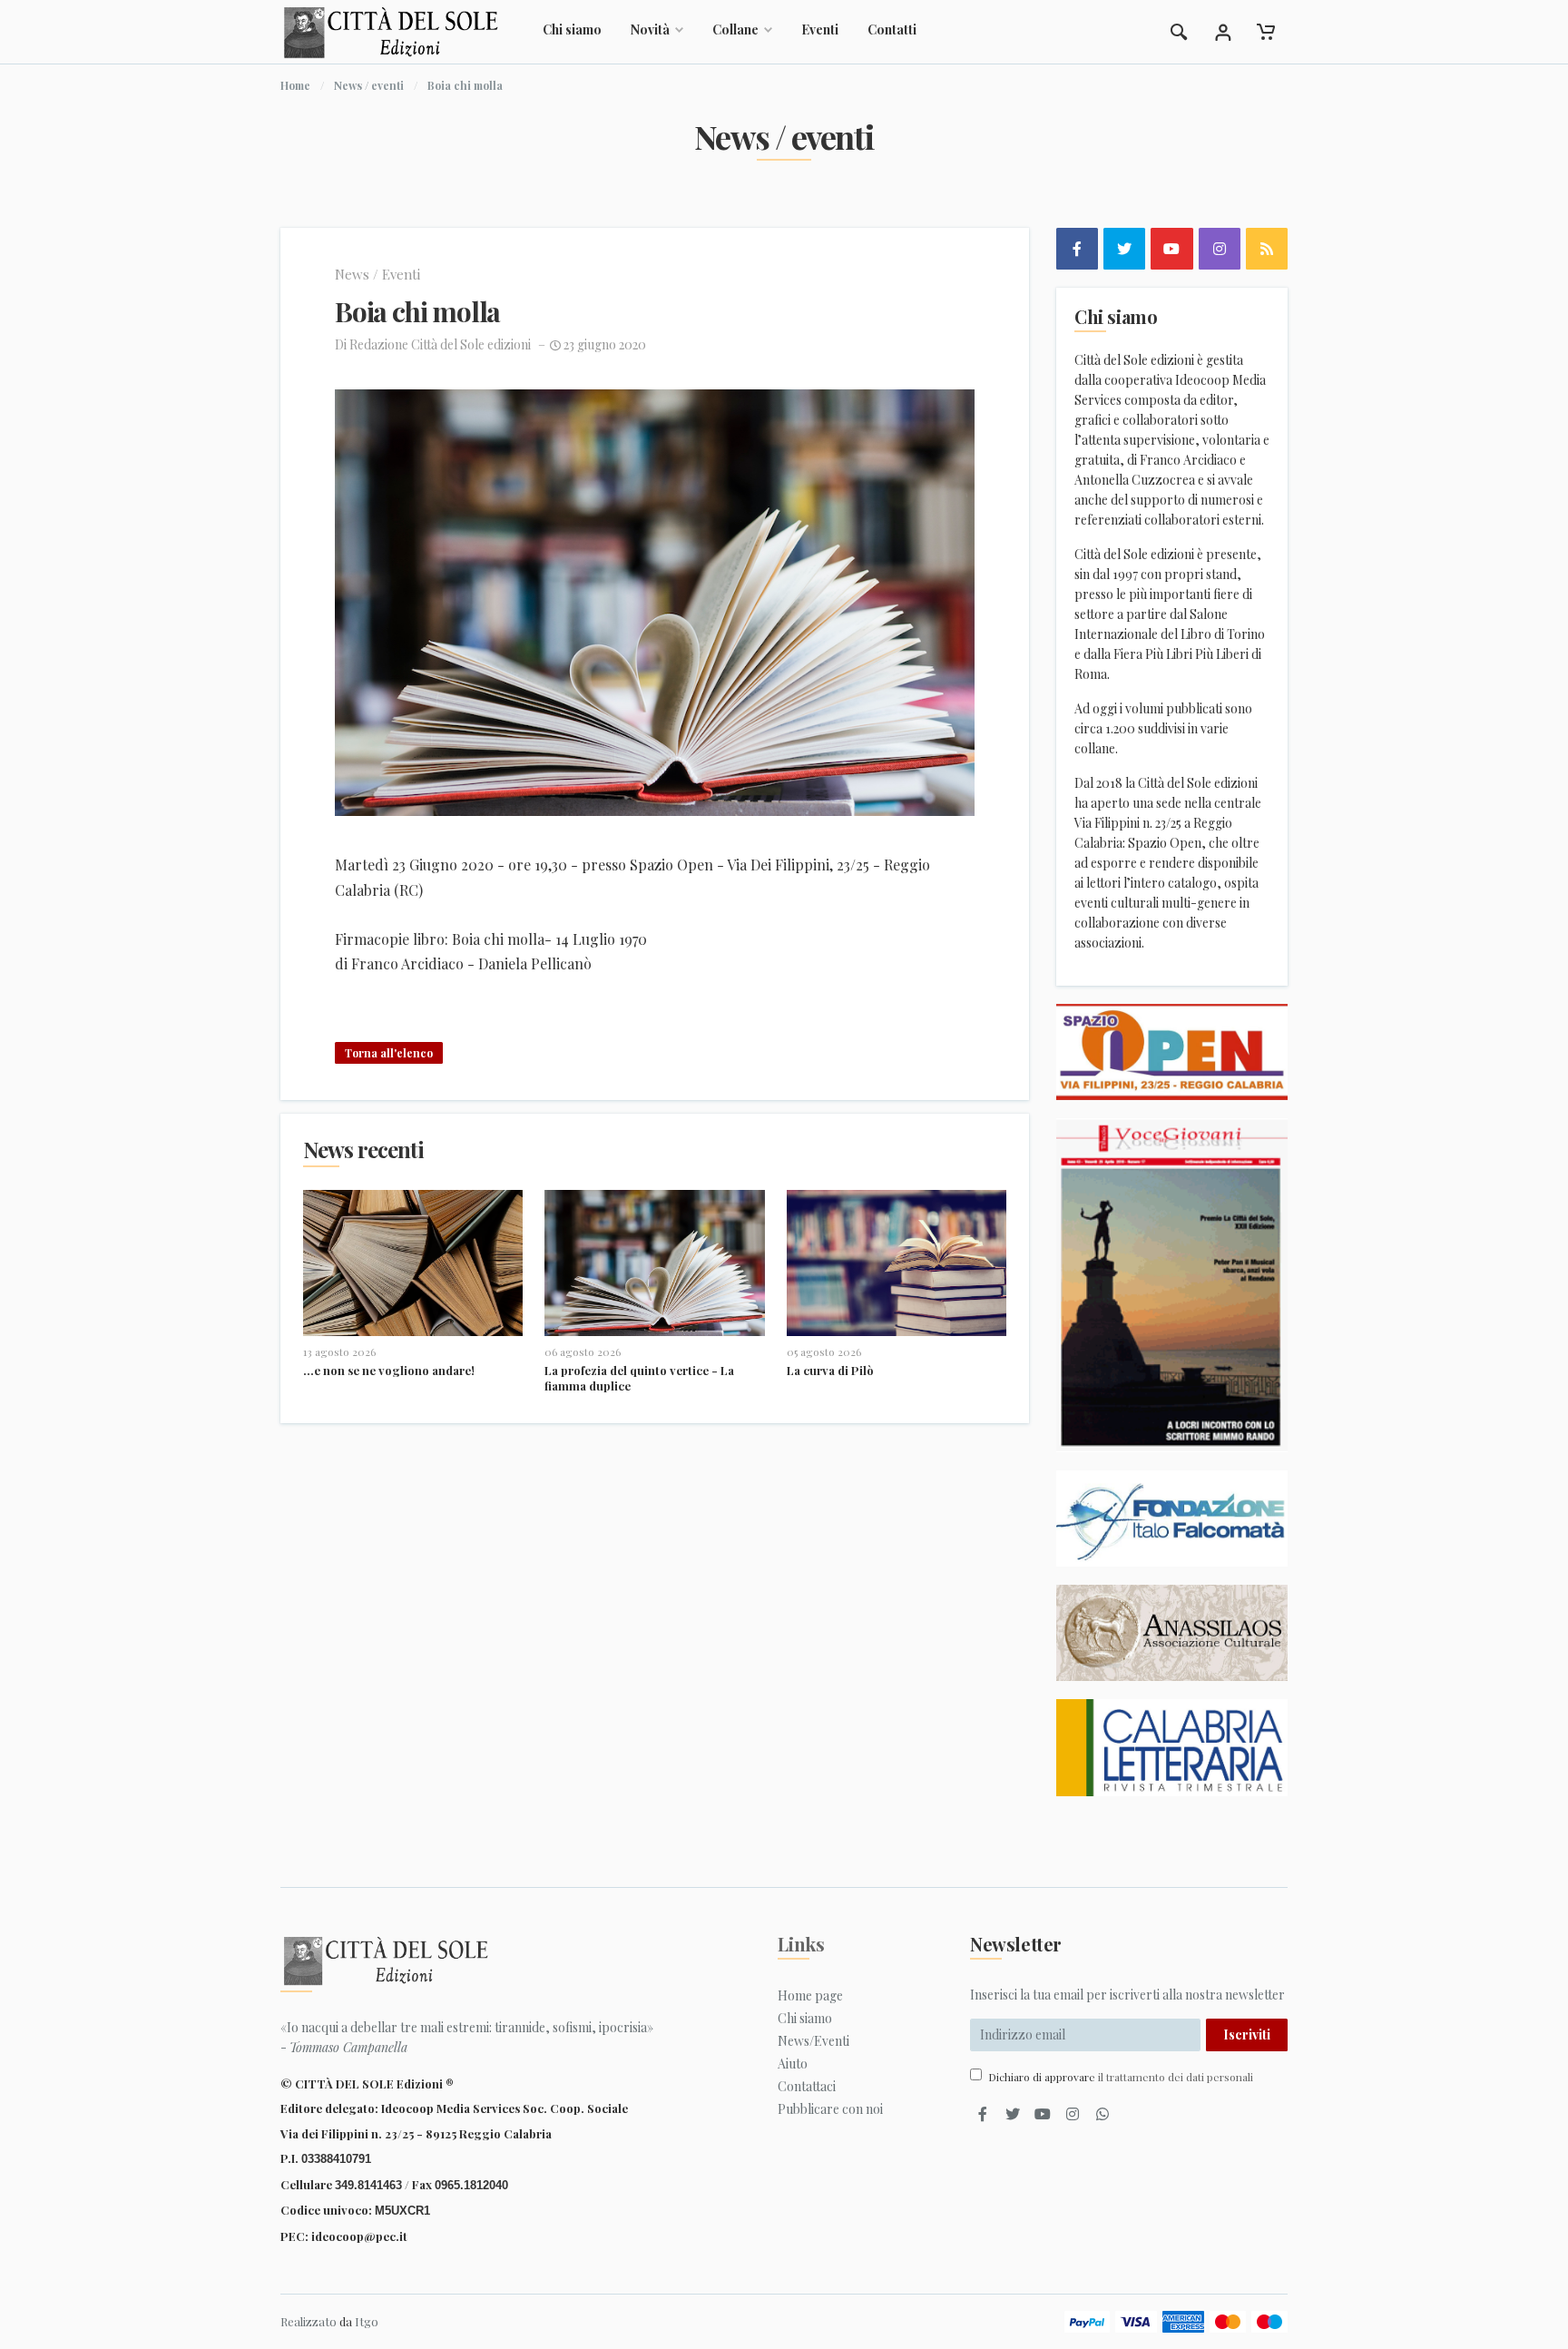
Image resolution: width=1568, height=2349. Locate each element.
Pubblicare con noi (830, 2109)
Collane (735, 29)
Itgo (367, 2321)
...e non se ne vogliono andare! (389, 1370)
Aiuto (793, 2064)
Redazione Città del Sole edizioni (440, 344)
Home (295, 85)
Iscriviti (1247, 2034)
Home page (810, 1995)
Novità (650, 29)
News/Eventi (813, 2041)
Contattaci (807, 2086)
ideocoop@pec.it (359, 2236)
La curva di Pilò (830, 1370)
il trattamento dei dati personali (1176, 2077)
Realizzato (309, 2321)
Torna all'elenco (389, 1053)
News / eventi (369, 85)
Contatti (892, 29)
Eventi (820, 29)
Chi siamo (572, 29)
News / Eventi (377, 274)
